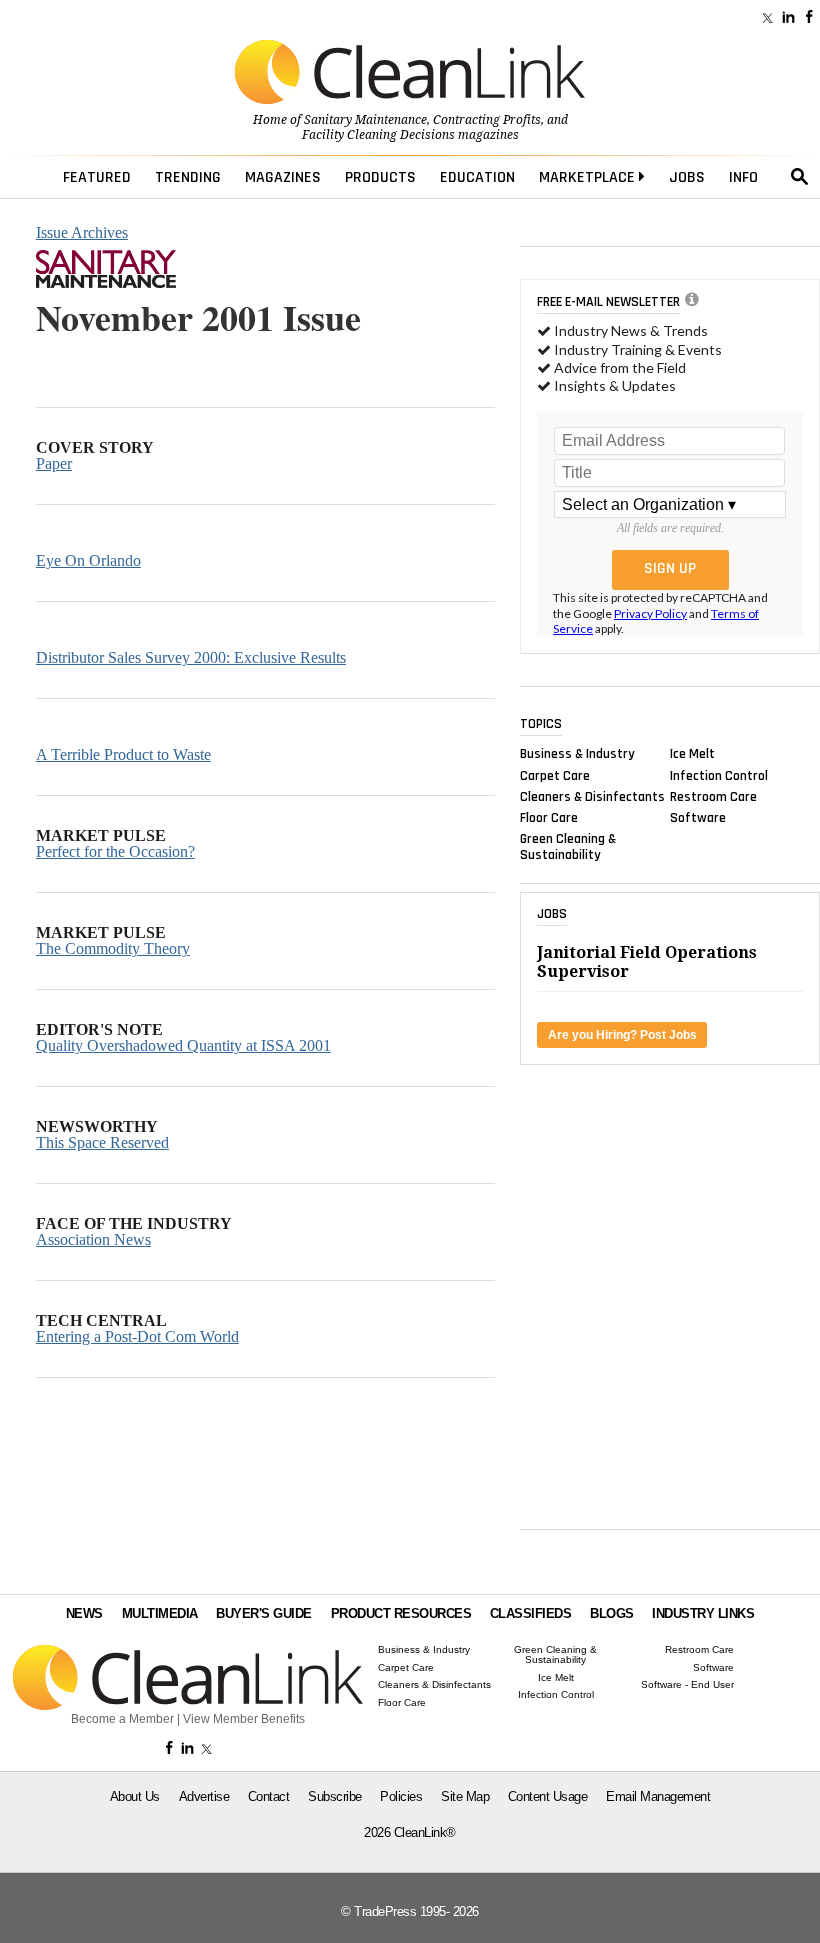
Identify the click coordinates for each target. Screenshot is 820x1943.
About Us (135, 1796)
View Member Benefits (244, 1719)
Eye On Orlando (88, 560)
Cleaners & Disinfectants (592, 796)
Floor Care (549, 818)
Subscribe (335, 1796)
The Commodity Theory (113, 948)
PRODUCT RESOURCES (401, 1613)
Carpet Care (555, 775)
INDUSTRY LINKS (703, 1613)
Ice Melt (692, 754)
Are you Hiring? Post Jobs (622, 1035)
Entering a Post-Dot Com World (137, 1336)
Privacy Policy (650, 613)
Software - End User (687, 1685)
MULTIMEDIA (160, 1613)
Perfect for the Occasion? (115, 851)
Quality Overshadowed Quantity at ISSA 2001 (183, 1045)
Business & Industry (577, 754)
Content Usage (548, 1796)
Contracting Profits (487, 120)
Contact (269, 1796)
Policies (401, 1796)
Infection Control (719, 775)
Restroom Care (713, 796)
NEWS (84, 1613)
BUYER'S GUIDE (264, 1613)
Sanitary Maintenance (365, 120)
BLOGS (612, 1613)
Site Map (465, 1796)
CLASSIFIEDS (531, 1613)
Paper (54, 463)
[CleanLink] (410, 74)
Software (698, 818)
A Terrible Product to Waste (123, 754)
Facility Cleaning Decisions (378, 135)
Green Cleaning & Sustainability (568, 847)
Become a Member (122, 1719)
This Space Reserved (102, 1142)
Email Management (658, 1796)
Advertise (204, 1796)
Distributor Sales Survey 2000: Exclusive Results (191, 657)
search (800, 177)
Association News (93, 1239)
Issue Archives (82, 232)
